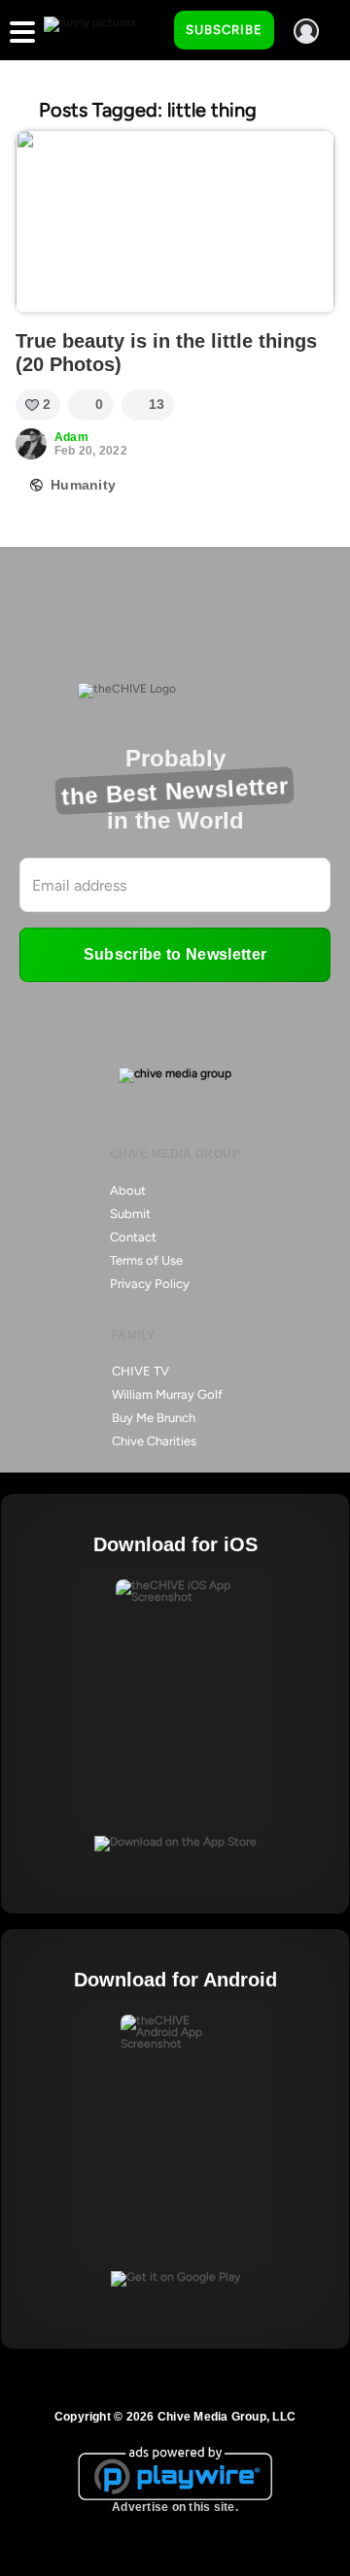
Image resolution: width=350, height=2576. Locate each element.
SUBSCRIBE (224, 30)
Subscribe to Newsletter (175, 954)
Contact (133, 1237)
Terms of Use (146, 1260)
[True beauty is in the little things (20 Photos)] (175, 222)
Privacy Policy (150, 1284)
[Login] (306, 31)
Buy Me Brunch (154, 1418)
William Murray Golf (167, 1394)
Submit (130, 1214)
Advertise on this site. (175, 2507)
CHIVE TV (140, 1371)
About (128, 1190)
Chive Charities (154, 1441)
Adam (71, 437)
